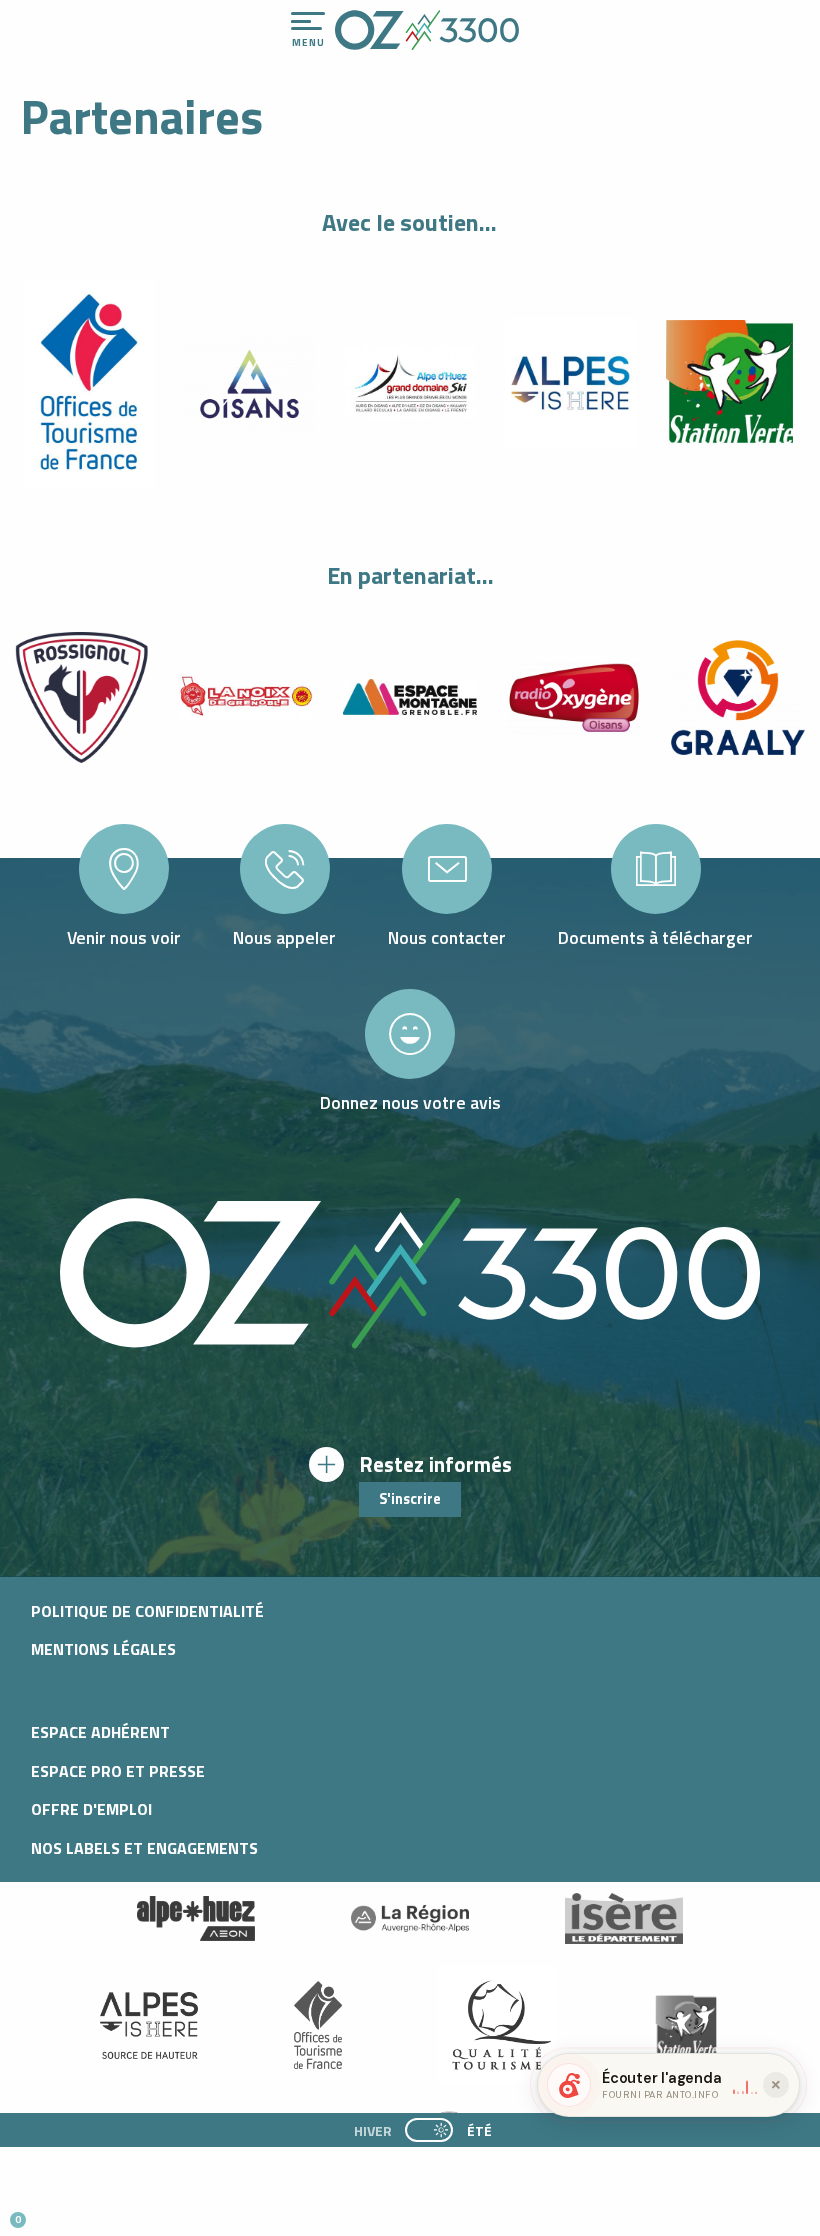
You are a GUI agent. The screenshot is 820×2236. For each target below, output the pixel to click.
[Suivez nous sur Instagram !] (81, 2211)
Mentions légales (103, 1649)
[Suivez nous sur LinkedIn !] (147, 2211)
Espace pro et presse (118, 1771)
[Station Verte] (686, 2025)
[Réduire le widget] (776, 2085)
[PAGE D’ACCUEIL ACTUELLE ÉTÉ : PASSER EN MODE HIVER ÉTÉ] (429, 2130)
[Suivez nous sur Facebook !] (114, 2211)
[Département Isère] (624, 1918)
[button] (186, 2212)
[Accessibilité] (597, 22)
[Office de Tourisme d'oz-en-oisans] (427, 30)
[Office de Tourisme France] (318, 2025)
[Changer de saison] (435, 2130)
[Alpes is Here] (149, 2025)
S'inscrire (410, 1499)
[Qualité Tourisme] (497, 2025)
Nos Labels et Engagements (144, 1848)
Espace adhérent (100, 1732)
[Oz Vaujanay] (196, 1919)
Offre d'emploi (91, 1809)
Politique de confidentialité (147, 1611)
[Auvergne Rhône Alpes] (410, 1919)
